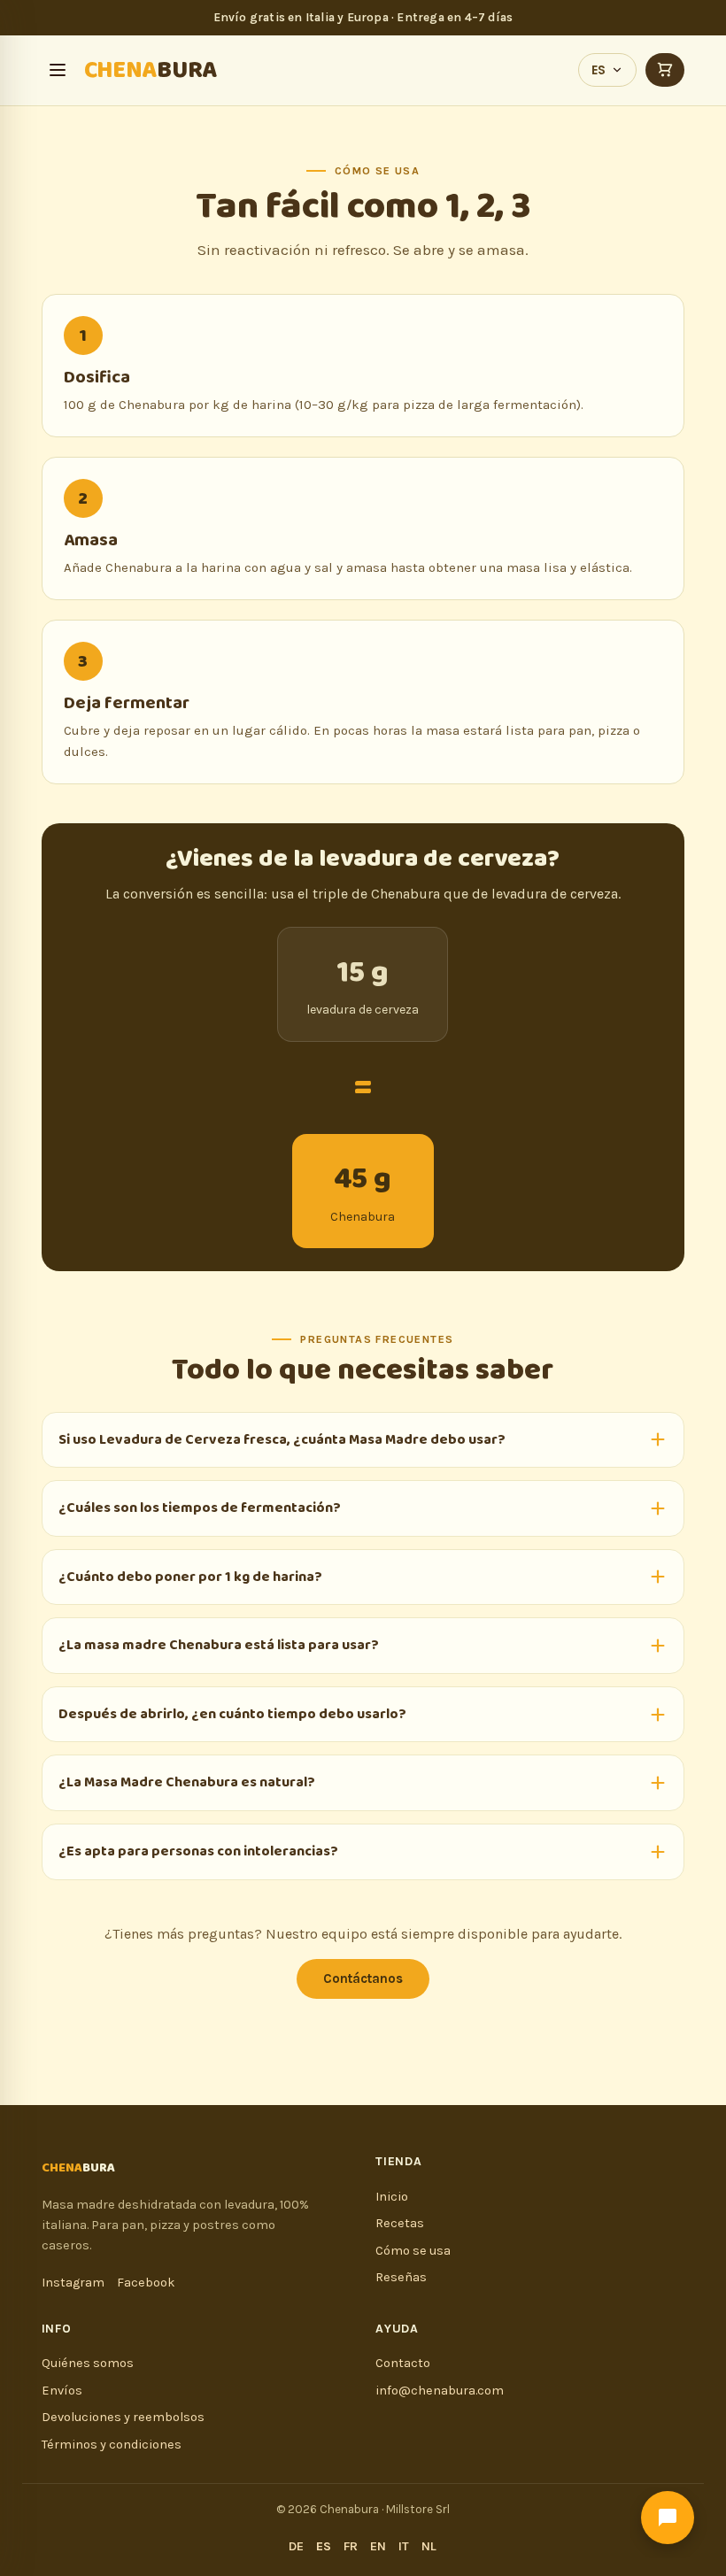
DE (296, 2546)
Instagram (73, 2283)
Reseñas (401, 2277)
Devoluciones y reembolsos (123, 2417)
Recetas (400, 2223)
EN (378, 2546)
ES (599, 70)
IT (404, 2546)
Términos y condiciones (112, 2445)
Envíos (62, 2391)
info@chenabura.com (440, 2391)
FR (351, 2546)
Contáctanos (363, 1978)
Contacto (403, 2363)
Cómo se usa (413, 2251)
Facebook (146, 2283)
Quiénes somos (88, 2363)
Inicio (392, 2197)
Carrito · (665, 70)
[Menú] (58, 70)
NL (429, 2546)
